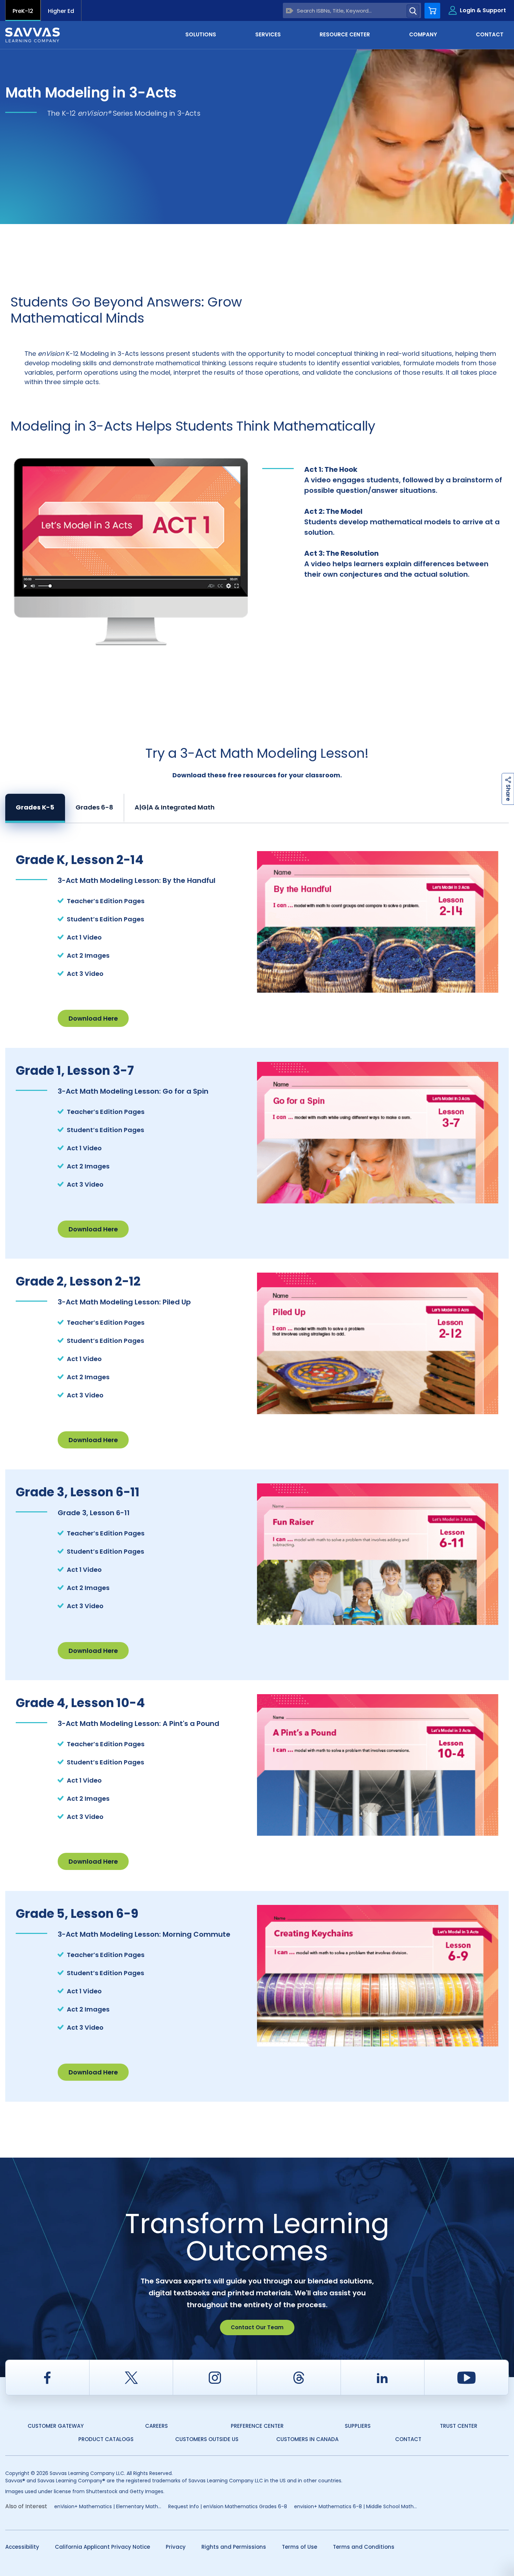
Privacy (176, 2547)
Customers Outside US (207, 2439)
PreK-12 (23, 11)
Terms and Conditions (364, 2547)
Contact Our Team (257, 2327)
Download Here (93, 1018)
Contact (408, 2439)
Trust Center (459, 2426)
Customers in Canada (307, 2439)
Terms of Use (299, 2547)
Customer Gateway (56, 2426)
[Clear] (290, 11)
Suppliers (358, 2426)
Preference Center (257, 2426)
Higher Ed (61, 11)
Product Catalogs (106, 2439)
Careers (156, 2426)
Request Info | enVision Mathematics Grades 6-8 (228, 2506)
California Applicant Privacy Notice (102, 2547)
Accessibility (22, 2547)
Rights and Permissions (234, 2547)
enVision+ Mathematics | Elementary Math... (108, 2506)
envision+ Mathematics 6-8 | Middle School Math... (355, 2506)
